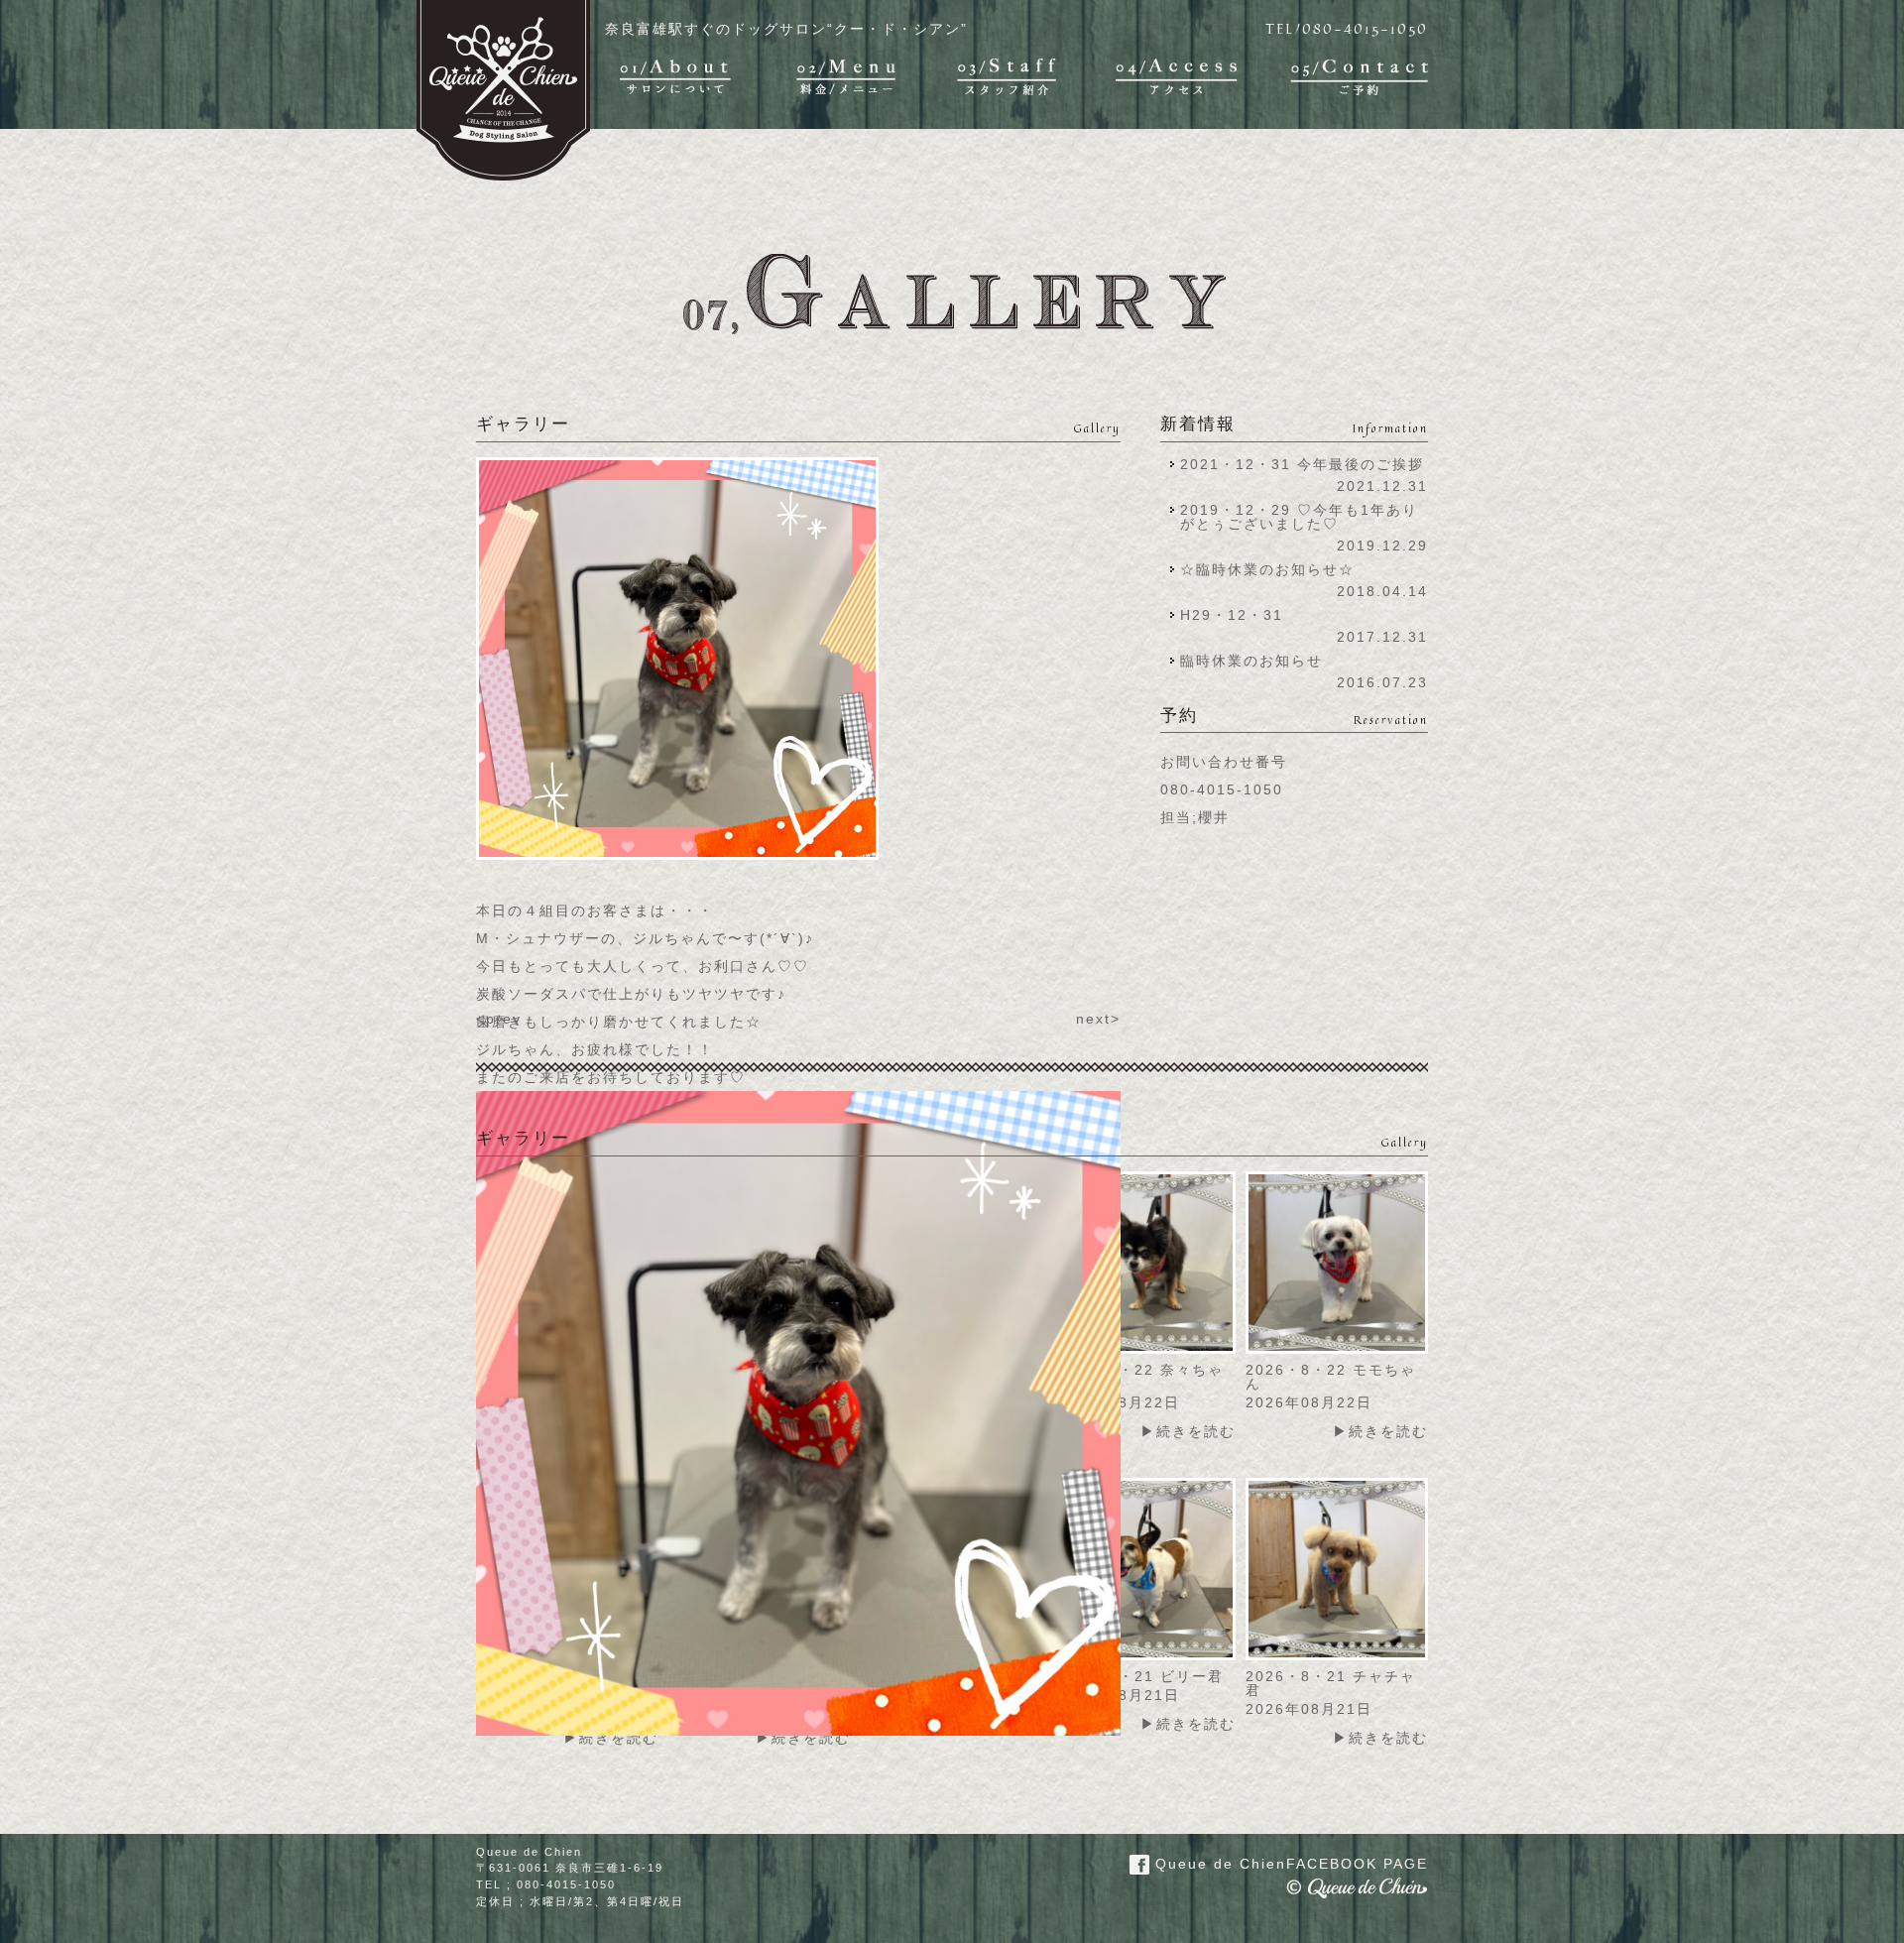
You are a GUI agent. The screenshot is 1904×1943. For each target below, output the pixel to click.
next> (1098, 1019)
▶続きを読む (1188, 1431)
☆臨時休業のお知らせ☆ (1267, 569)
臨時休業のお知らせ (1251, 661)
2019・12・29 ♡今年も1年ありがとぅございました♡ (1299, 517)
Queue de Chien (1289, 1864)
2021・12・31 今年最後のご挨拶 (1302, 464)
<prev (499, 1019)
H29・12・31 (1238, 615)
